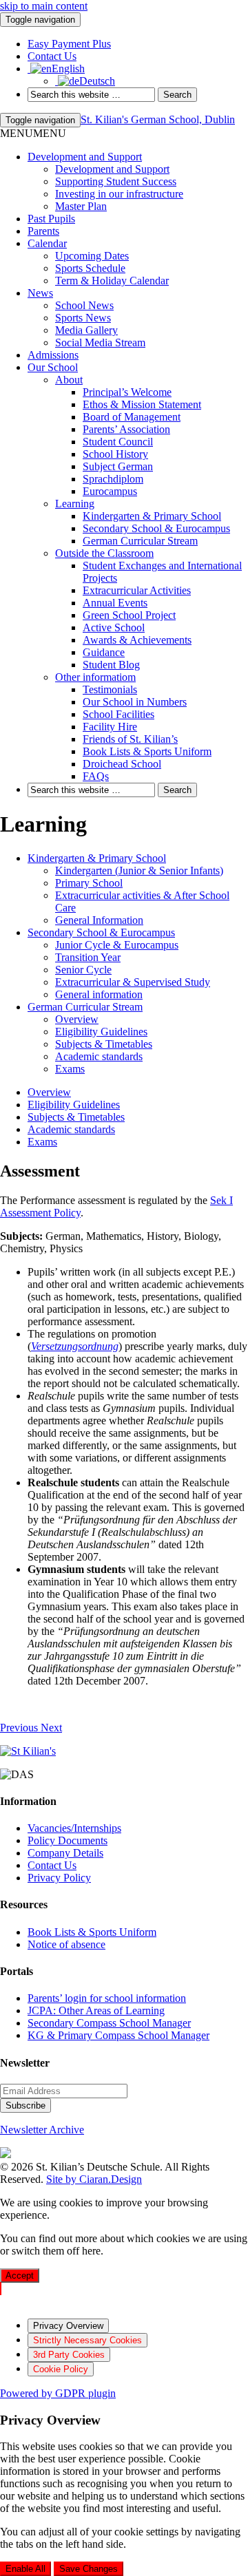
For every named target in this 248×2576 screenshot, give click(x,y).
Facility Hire (110, 727)
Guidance (104, 652)
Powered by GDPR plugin (58, 2393)
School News (84, 305)
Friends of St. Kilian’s (130, 739)
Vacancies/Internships (74, 1828)
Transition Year (88, 957)
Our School (53, 367)
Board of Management (132, 417)
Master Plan (81, 206)
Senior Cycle (83, 970)
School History (115, 454)
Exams (70, 1069)
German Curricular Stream (140, 541)
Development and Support (85, 157)
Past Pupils (51, 219)
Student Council (118, 442)
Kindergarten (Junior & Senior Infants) (139, 870)
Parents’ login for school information (107, 1998)
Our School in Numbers (135, 702)
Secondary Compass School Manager (109, 2023)
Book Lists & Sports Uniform (147, 751)
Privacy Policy (59, 1878)
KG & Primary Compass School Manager (118, 2035)
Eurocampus (110, 491)
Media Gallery (86, 330)
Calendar (47, 243)
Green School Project (129, 615)
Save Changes (89, 2569)
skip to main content (44, 6)
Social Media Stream (100, 342)
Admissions (53, 355)
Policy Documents (68, 1840)
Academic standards (99, 1056)
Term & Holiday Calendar (112, 281)
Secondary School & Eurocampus (156, 528)
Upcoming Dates (92, 256)
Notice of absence (66, 1944)
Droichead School (122, 764)
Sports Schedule (90, 268)
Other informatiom (95, 677)
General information (99, 994)
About (69, 380)
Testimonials (110, 689)
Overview (77, 1019)
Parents (43, 231)
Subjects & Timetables (104, 1044)
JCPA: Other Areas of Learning (96, 2010)
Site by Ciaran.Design (94, 2179)
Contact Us (52, 1865)
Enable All (25, 2569)
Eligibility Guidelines (101, 1032)
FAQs (96, 776)
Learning (75, 504)
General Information (99, 920)
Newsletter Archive (42, 2130)
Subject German (118, 466)
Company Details (65, 1853)
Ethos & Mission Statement (142, 404)
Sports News (83, 318)
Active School (114, 627)
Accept (20, 2276)
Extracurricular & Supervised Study (133, 982)
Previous (20, 1728)
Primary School (89, 883)
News (40, 293)
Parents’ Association (126, 429)
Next (51, 1728)
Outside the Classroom (104, 553)
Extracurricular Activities (137, 590)
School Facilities (118, 714)
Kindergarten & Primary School (152, 516)
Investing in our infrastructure (119, 194)
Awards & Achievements (137, 640)
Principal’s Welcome (127, 392)
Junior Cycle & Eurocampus (117, 945)
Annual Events (115, 603)
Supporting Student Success (116, 181)
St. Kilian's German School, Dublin (158, 119)
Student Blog (111, 665)
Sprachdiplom (113, 479)
